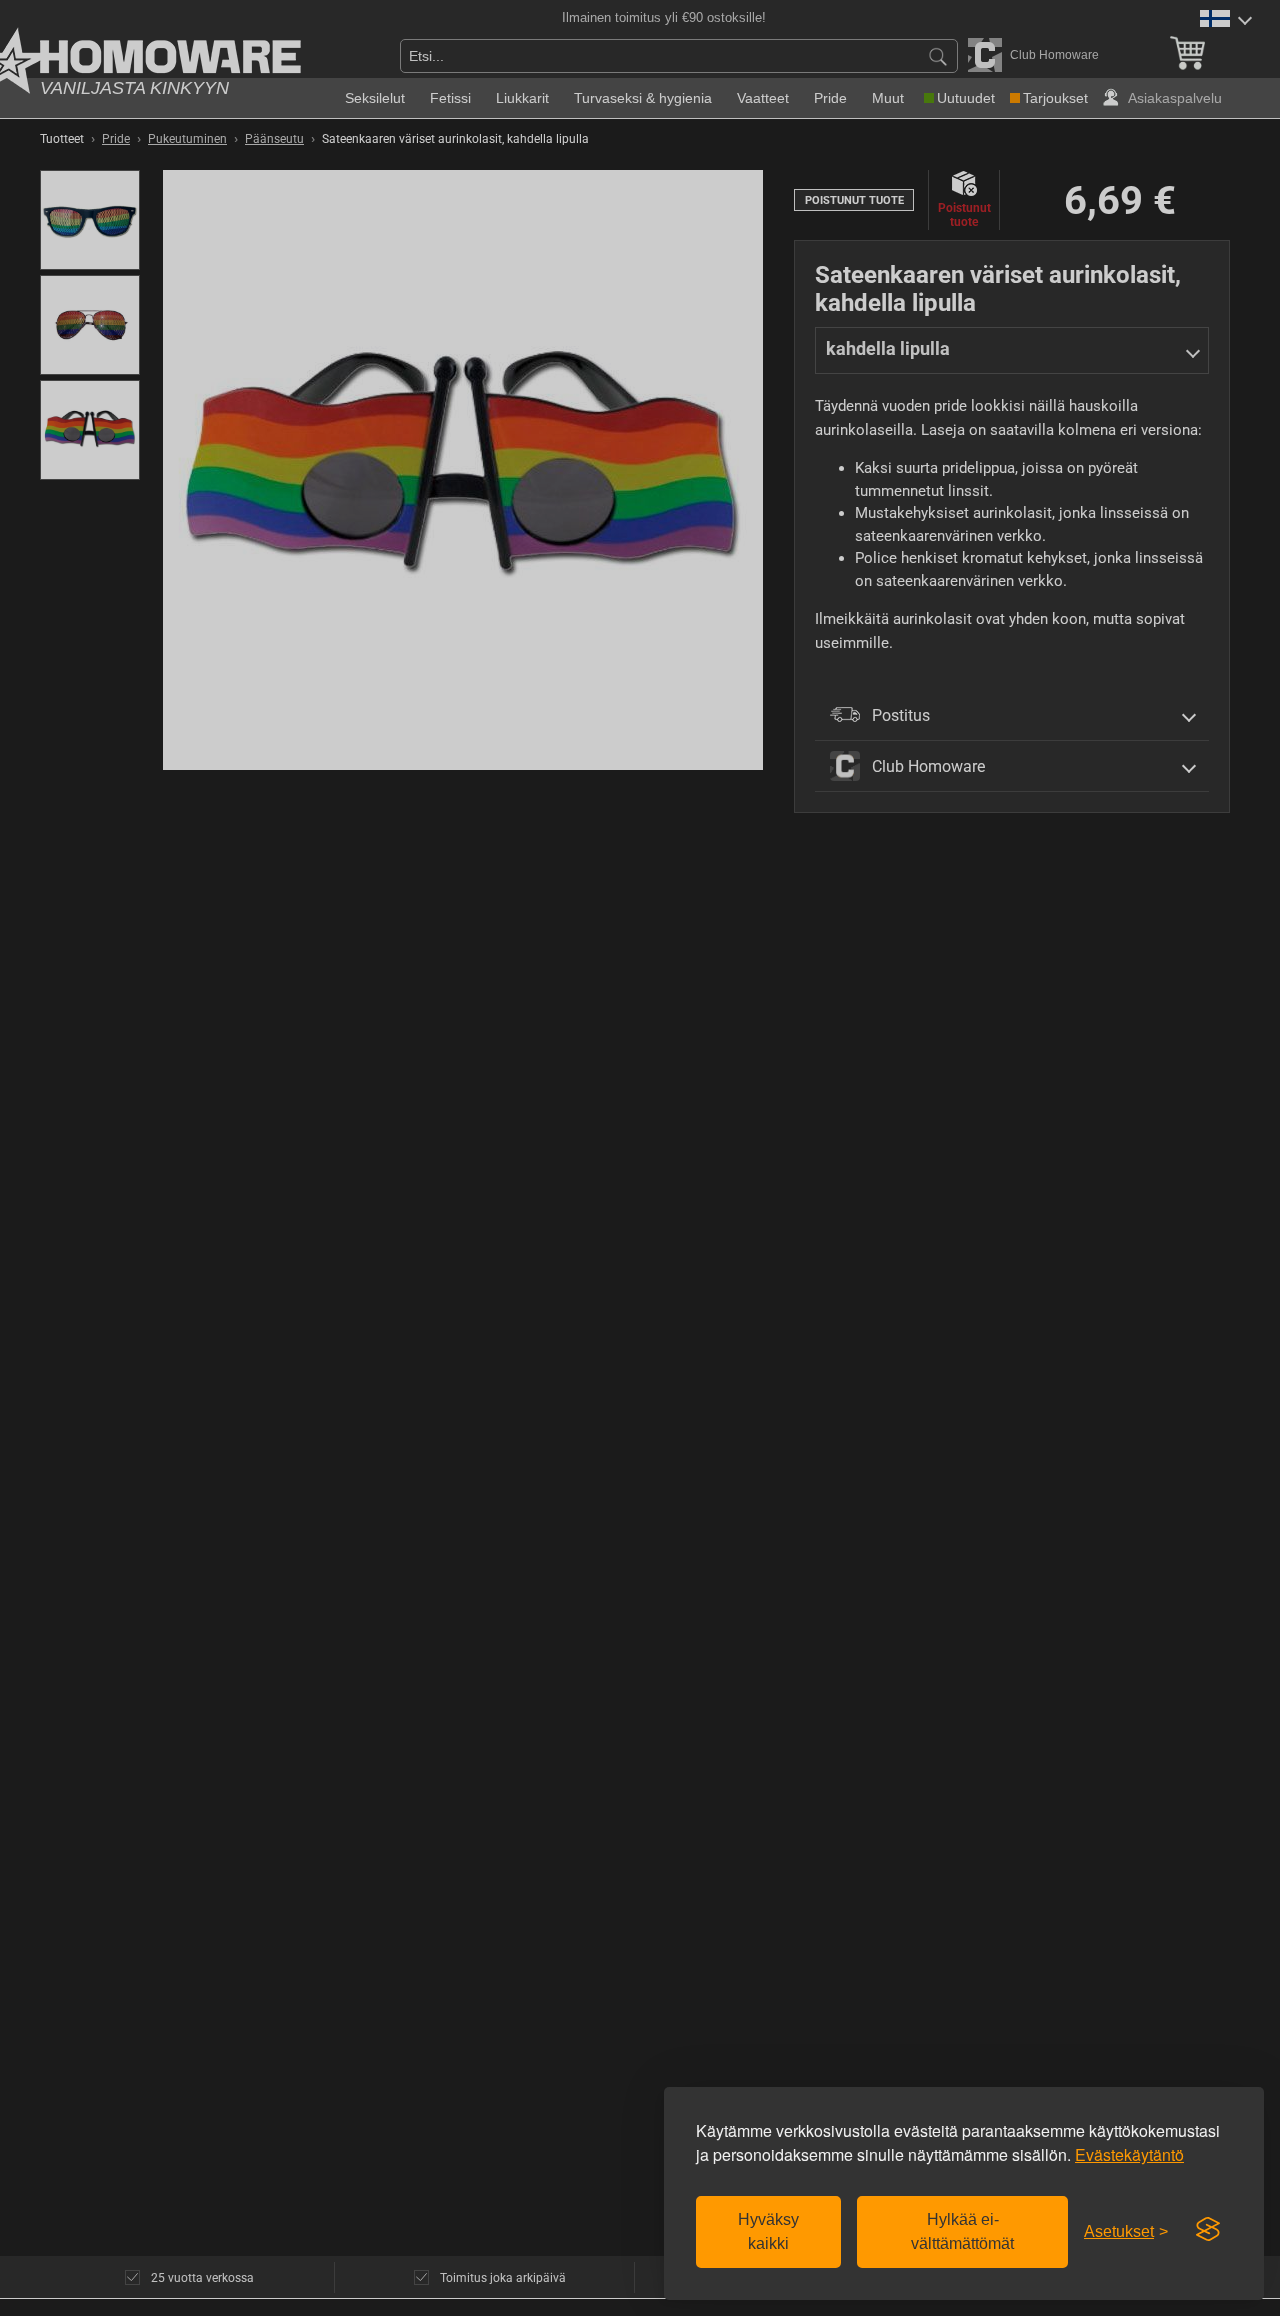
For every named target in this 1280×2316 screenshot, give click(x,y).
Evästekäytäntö (1129, 2154)
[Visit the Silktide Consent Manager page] (1208, 2230)
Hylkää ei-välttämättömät (962, 2231)
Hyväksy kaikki (768, 2231)
